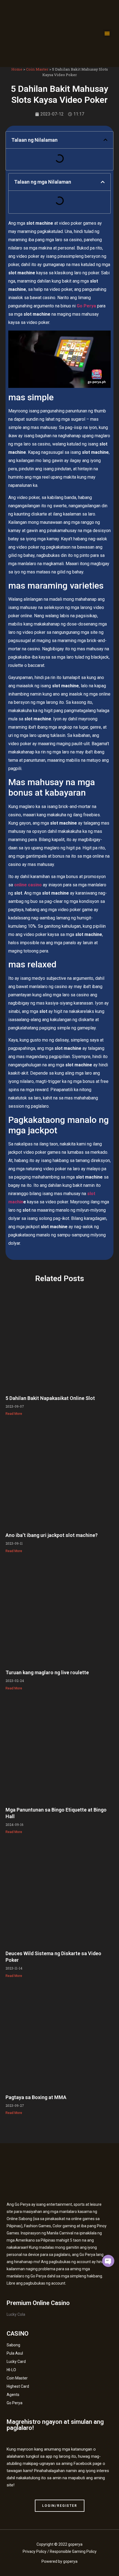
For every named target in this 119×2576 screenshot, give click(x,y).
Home (17, 69)
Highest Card (18, 2386)
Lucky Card (16, 2362)
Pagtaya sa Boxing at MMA (36, 2097)
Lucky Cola (16, 2314)
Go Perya (15, 2403)
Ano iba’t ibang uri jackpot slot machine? (52, 1535)
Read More (14, 1414)
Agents (13, 2395)
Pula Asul (15, 2353)
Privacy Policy (35, 2551)
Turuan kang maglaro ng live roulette (47, 1672)
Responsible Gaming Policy (73, 2551)
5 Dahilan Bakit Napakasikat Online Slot (50, 1398)
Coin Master (37, 69)
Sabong (13, 2345)
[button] (107, 33)
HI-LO (11, 2370)
